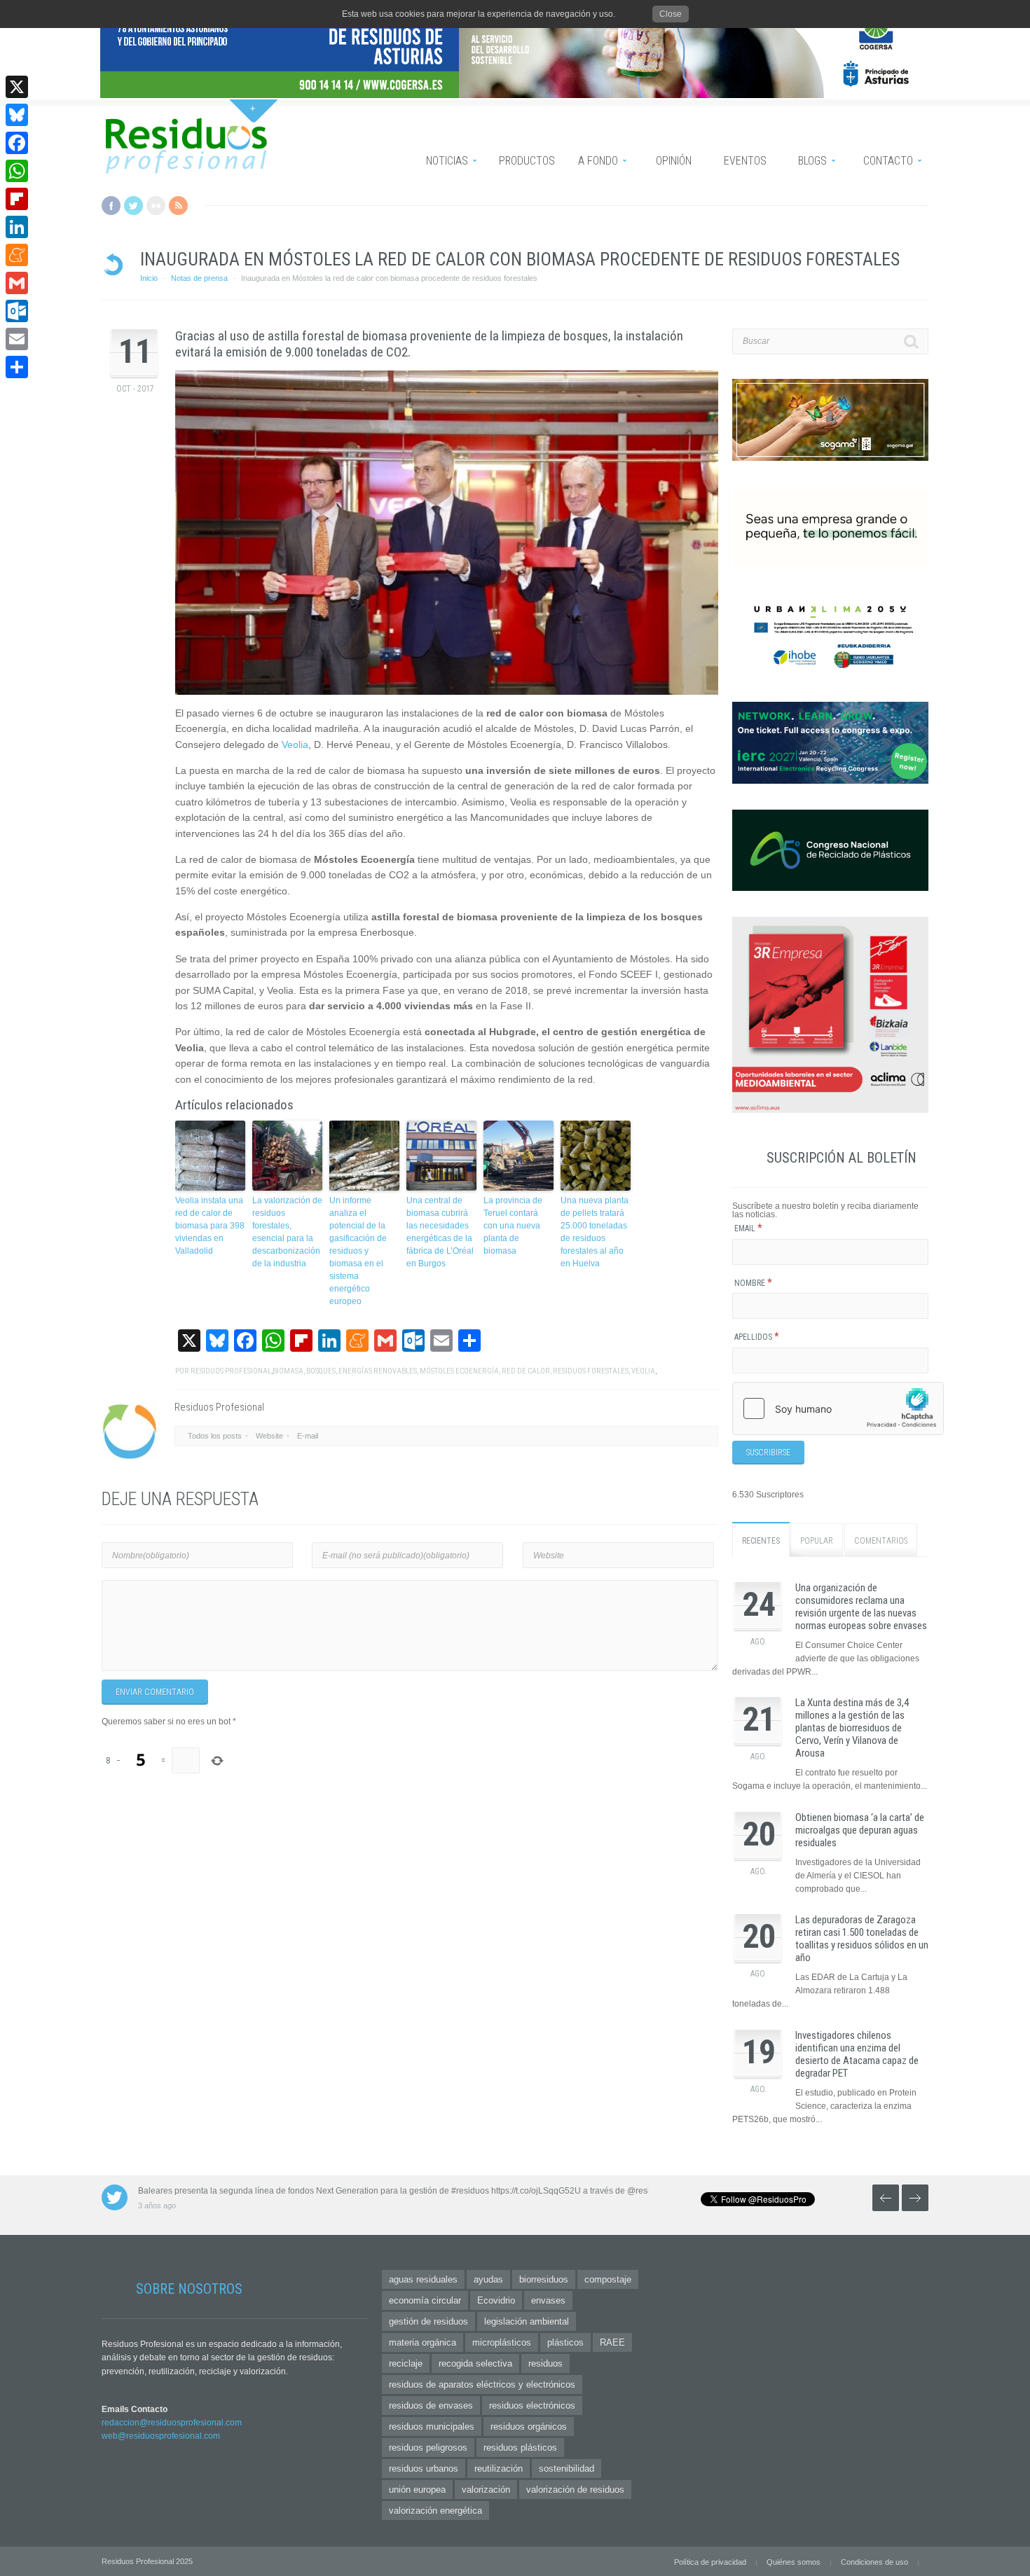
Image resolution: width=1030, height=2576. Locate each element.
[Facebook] (17, 143)
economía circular (425, 2300)
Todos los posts (215, 1436)
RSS (178, 206)
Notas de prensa (199, 278)
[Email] (17, 339)
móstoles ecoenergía (459, 1371)
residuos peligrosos (428, 2447)
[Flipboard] (17, 199)
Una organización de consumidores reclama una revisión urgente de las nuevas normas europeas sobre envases (861, 1607)
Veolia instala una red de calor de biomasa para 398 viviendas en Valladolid (210, 1226)
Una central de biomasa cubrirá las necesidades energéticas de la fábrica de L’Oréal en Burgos (440, 1232)
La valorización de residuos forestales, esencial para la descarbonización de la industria (287, 1232)
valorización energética (435, 2511)
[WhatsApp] (17, 171)
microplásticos (502, 2342)
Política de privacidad (710, 2562)
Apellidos (757, 1337)
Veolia (295, 745)
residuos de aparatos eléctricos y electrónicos (482, 2384)
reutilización (499, 2468)
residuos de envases (431, 2405)
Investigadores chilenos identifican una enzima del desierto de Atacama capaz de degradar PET (857, 2054)
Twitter (133, 206)
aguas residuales (423, 2279)
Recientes (761, 1541)
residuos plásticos (520, 2447)
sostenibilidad (566, 2468)
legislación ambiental (527, 2321)
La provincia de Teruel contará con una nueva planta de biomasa (513, 1226)
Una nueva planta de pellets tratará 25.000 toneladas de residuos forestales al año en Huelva (595, 1232)
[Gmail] (17, 283)
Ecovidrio (496, 2300)
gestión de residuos (428, 2321)
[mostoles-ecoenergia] (447, 532)
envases (548, 2300)
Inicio (149, 278)
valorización (486, 2490)
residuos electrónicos (532, 2405)
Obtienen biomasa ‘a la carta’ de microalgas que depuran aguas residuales (860, 1830)
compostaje (608, 2279)
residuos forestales (591, 1371)
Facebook (111, 206)
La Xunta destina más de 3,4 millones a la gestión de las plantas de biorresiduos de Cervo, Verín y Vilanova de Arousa (852, 1728)
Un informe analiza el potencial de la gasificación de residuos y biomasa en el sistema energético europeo (358, 1251)
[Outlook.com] (17, 311)
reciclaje (406, 2363)
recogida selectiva (475, 2363)
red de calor (526, 1371)
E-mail (308, 1436)
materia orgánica (423, 2342)
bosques (321, 1371)
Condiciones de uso (874, 2562)
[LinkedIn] (17, 227)
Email (748, 1228)
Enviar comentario (155, 1692)
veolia (643, 1371)
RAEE (612, 2342)
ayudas (488, 2279)
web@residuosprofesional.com (161, 2436)
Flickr (156, 206)
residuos (545, 2363)
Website (269, 1436)
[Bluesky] (17, 115)
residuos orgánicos (529, 2426)
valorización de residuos (575, 2490)
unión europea (417, 2490)
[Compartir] (17, 367)
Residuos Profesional (231, 1371)
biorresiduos (544, 2279)
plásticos (565, 2342)
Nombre (753, 1283)
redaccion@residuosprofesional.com (172, 2423)
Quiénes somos (794, 2562)
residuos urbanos (424, 2468)
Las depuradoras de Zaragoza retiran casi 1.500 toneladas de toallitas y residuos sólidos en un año (862, 1939)
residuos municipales (432, 2426)
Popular (817, 1541)
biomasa (288, 1371)
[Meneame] (17, 255)
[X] (17, 87)
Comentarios (881, 1541)
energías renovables (378, 1371)
